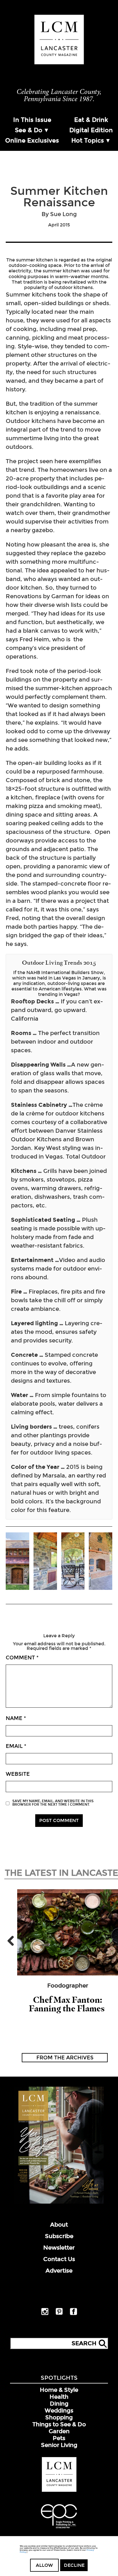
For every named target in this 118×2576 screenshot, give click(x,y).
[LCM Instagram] (45, 2314)
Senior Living (59, 2445)
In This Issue (32, 120)
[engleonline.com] (59, 2529)
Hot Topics (88, 141)
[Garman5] (17, 1562)
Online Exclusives (32, 141)
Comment (22, 1658)
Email (16, 1746)
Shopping (59, 2417)
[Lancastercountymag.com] (59, 2491)
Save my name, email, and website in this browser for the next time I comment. (53, 1803)
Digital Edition (91, 130)
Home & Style (59, 2390)
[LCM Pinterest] (59, 2314)
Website (18, 1774)
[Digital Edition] (59, 2202)
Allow (44, 2565)
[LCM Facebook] (73, 2314)
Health (59, 2397)
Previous (13, 1941)
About (59, 2225)
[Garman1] (101, 1562)
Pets (59, 2438)
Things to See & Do (59, 2424)
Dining (59, 2404)
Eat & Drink (91, 120)
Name (16, 1718)
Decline (74, 2565)
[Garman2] (73, 1562)
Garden (59, 2431)
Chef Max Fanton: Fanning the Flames (68, 2004)
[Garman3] (45, 1562)
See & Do (29, 130)
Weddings (59, 2410)
